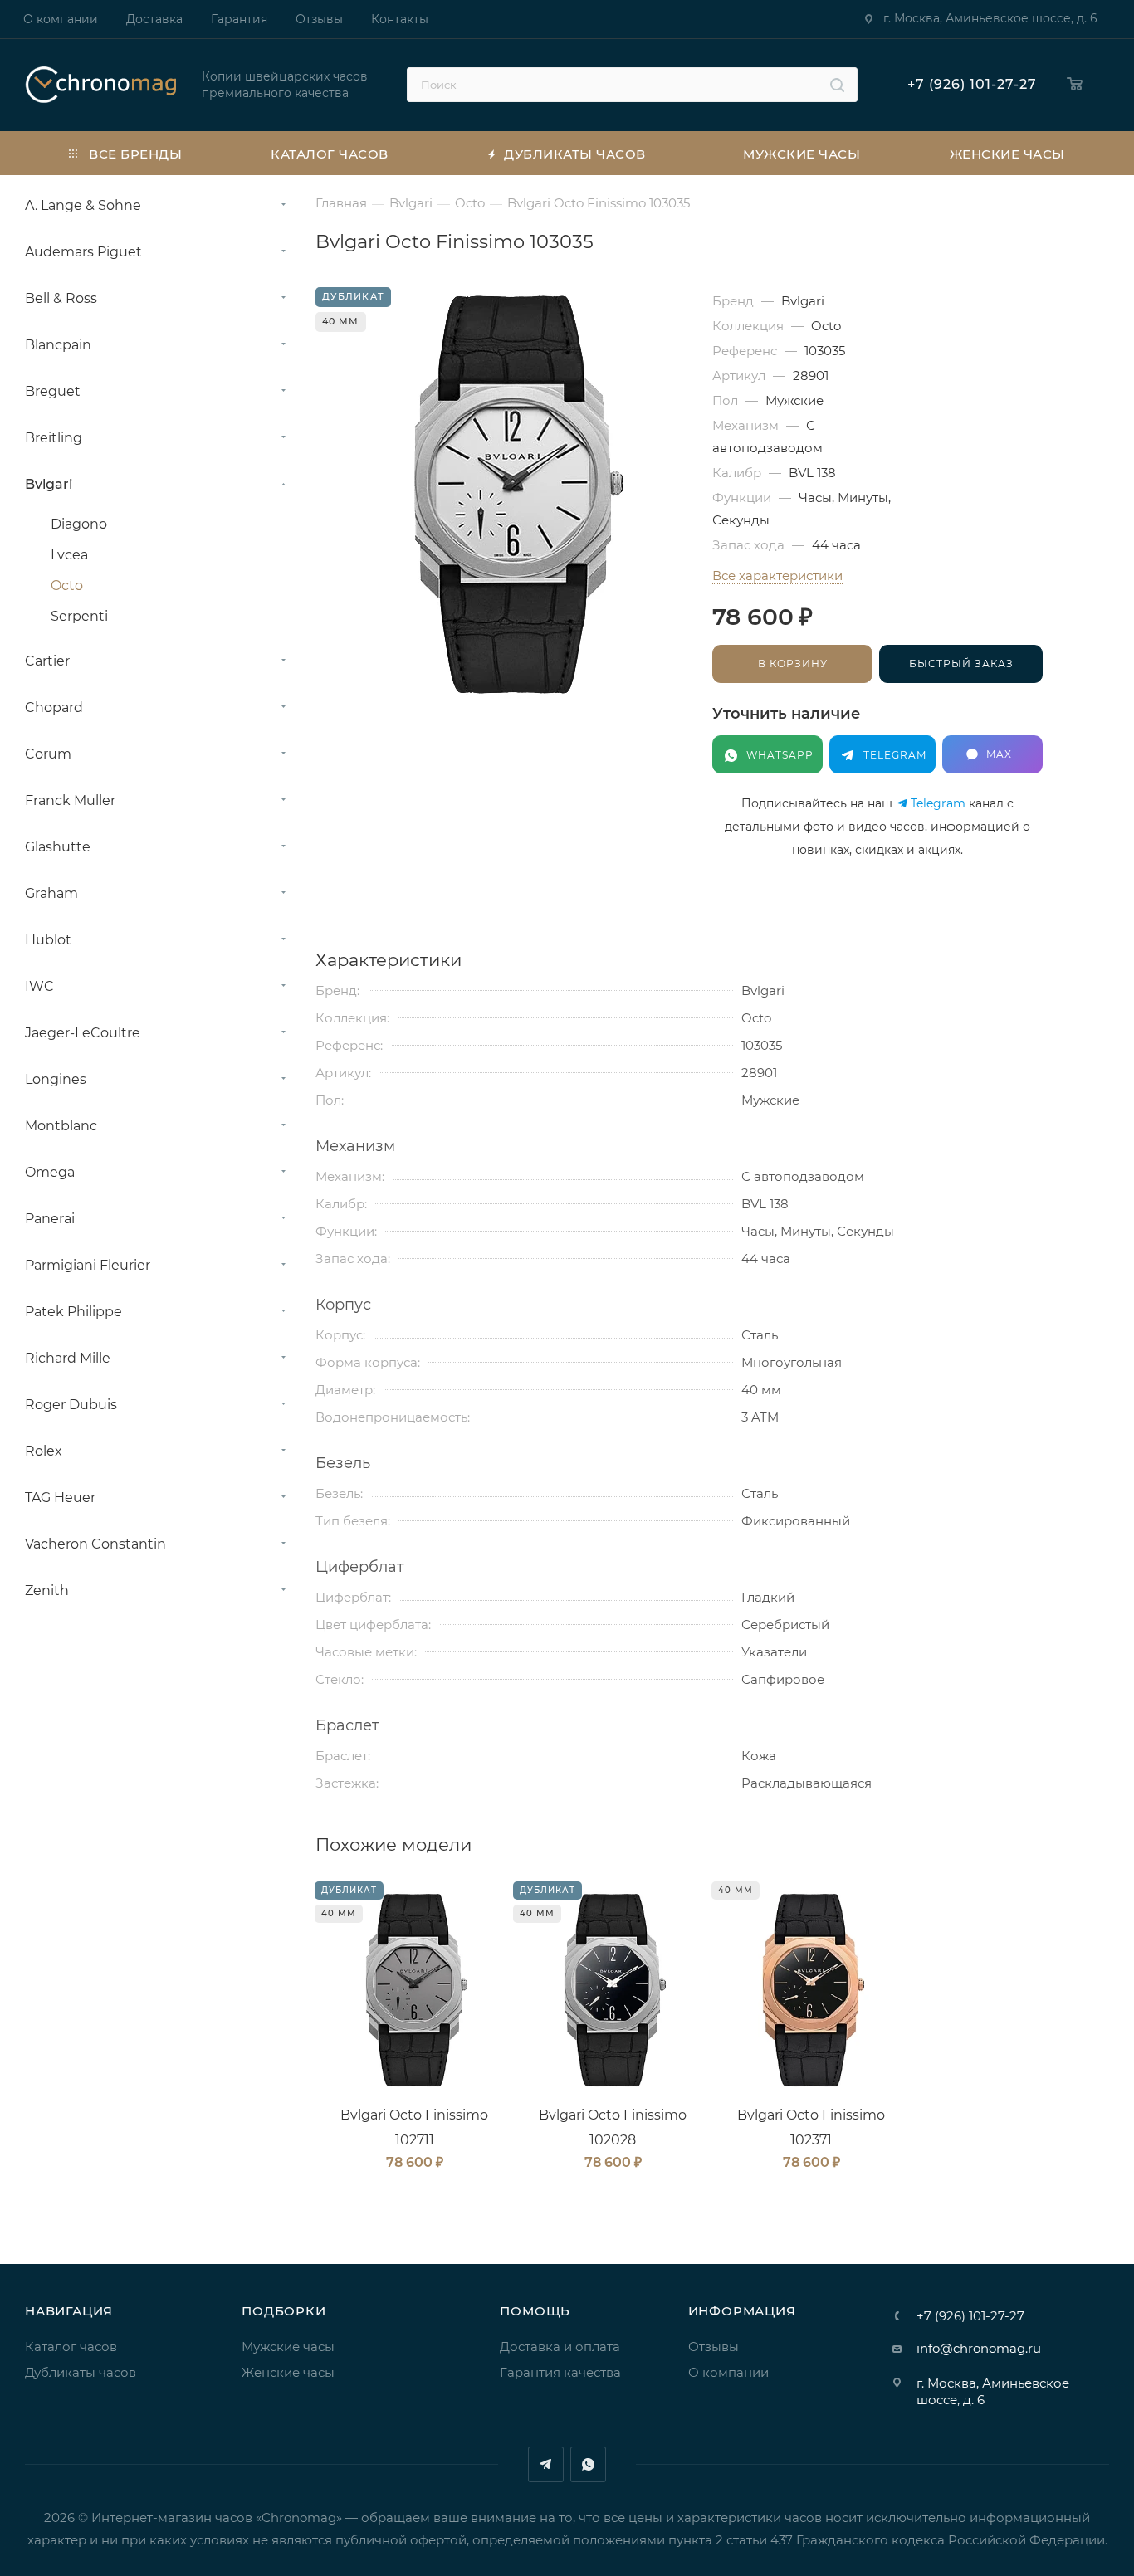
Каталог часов (71, 2347)
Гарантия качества (560, 2372)
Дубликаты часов (81, 2372)
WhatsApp (588, 2464)
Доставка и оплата (560, 2347)
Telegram (938, 804)
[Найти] (837, 85)
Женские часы (288, 2372)
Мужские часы (288, 2347)
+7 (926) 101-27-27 (972, 84)
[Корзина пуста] (1079, 85)
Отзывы (714, 2347)
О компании (728, 2372)
